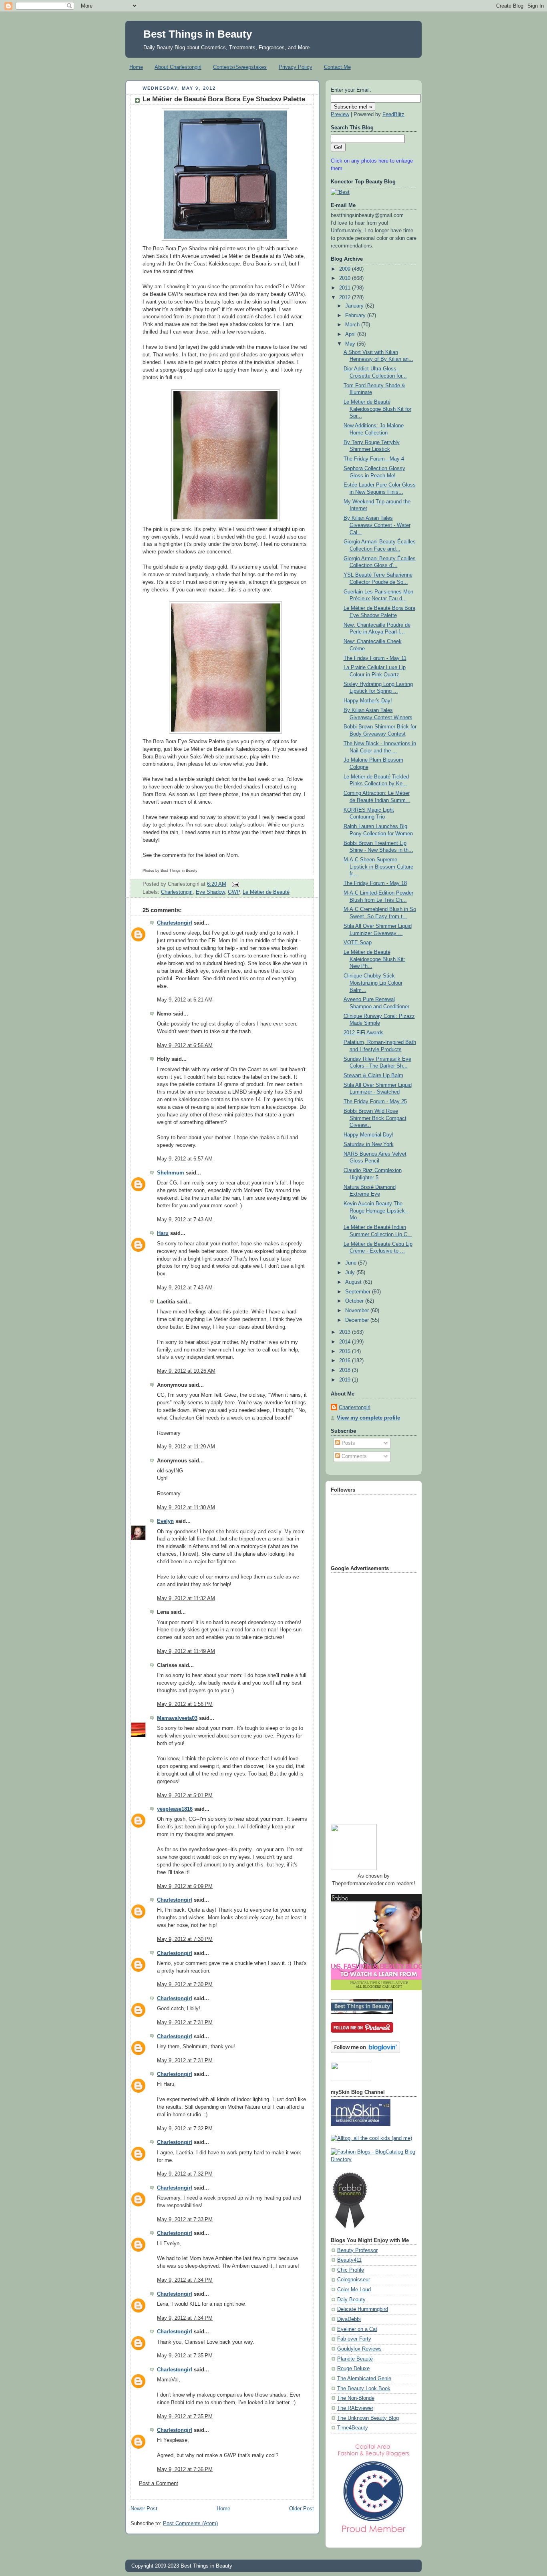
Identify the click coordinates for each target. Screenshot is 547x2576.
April (351, 334)
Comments (353, 1456)
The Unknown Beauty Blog (368, 2418)
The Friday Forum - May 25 (375, 1102)
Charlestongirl (177, 892)
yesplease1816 (175, 1809)
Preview (340, 115)
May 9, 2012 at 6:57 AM (185, 1159)
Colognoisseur (354, 2280)
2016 (346, 1361)
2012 (346, 298)
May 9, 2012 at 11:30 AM (186, 1508)
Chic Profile (351, 2270)
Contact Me (337, 67)
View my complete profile (368, 1418)
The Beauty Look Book (364, 2389)
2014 (346, 1342)
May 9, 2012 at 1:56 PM (185, 1704)
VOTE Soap (358, 943)
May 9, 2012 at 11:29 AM (186, 1447)
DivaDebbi (349, 2319)
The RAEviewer (355, 2408)
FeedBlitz (393, 115)
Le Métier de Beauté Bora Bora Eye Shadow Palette (224, 99)
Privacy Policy (296, 67)
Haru (163, 1233)
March (353, 325)
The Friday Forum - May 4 (374, 459)
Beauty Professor (357, 2250)
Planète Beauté (355, 2359)
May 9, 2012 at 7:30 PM (185, 1939)
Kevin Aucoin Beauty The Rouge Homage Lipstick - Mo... (376, 1211)
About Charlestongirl (178, 67)
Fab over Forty (354, 2339)
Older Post (302, 2509)
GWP (234, 892)
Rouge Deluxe (353, 2369)
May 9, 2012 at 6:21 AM (185, 1000)
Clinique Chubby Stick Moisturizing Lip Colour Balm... (373, 983)
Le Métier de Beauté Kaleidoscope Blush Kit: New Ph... (374, 959)
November (358, 1311)
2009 (346, 269)
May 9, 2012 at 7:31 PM (185, 2023)
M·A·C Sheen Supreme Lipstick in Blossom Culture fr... (378, 867)
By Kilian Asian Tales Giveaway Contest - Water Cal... (377, 525)
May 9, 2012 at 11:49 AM (186, 1651)
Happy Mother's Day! (368, 701)
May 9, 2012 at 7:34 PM (185, 2280)
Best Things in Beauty (198, 34)
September (359, 1292)
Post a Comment (159, 2483)
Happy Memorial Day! (369, 1135)
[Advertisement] (363, 1695)
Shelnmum (171, 1173)
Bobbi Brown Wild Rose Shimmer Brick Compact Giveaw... (375, 1118)
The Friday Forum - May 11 (375, 658)
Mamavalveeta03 (177, 1718)
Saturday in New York (369, 1144)
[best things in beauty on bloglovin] (365, 2051)
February (356, 316)
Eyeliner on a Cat (357, 2329)
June (352, 1263)
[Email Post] (234, 884)
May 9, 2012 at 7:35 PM (185, 2356)
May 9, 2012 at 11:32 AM (186, 1599)
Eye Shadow (210, 892)
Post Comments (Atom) (190, 2524)
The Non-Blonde (356, 2398)
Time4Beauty (353, 2428)
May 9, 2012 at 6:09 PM (185, 1886)
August (354, 1282)
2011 (346, 288)
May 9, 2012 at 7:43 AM (185, 1220)
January (355, 306)
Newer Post (144, 2509)
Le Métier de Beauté (266, 892)
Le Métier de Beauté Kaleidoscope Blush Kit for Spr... (377, 409)
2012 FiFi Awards (364, 1033)
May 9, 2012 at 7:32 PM (185, 2129)
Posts (348, 1443)
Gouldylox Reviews (359, 2349)
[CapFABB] (374, 2534)
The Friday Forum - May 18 (375, 883)
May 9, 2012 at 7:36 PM (185, 2469)
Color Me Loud (354, 2290)
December (358, 1320)
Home (136, 67)
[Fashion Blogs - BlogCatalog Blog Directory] (374, 2160)
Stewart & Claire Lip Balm (373, 1076)
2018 (346, 1370)
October (355, 1301)
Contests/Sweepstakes (240, 67)
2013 (346, 1332)
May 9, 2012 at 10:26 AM (186, 1371)
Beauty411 (349, 2260)
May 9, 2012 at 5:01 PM (185, 1796)
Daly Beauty (351, 2300)
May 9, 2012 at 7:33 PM (185, 2220)
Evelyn (165, 1521)
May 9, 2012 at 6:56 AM (185, 1046)
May (351, 344)
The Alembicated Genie (364, 2379)
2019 (346, 1380)
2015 (346, 1351)
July (351, 1273)
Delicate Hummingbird (363, 2309)
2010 (346, 278)
